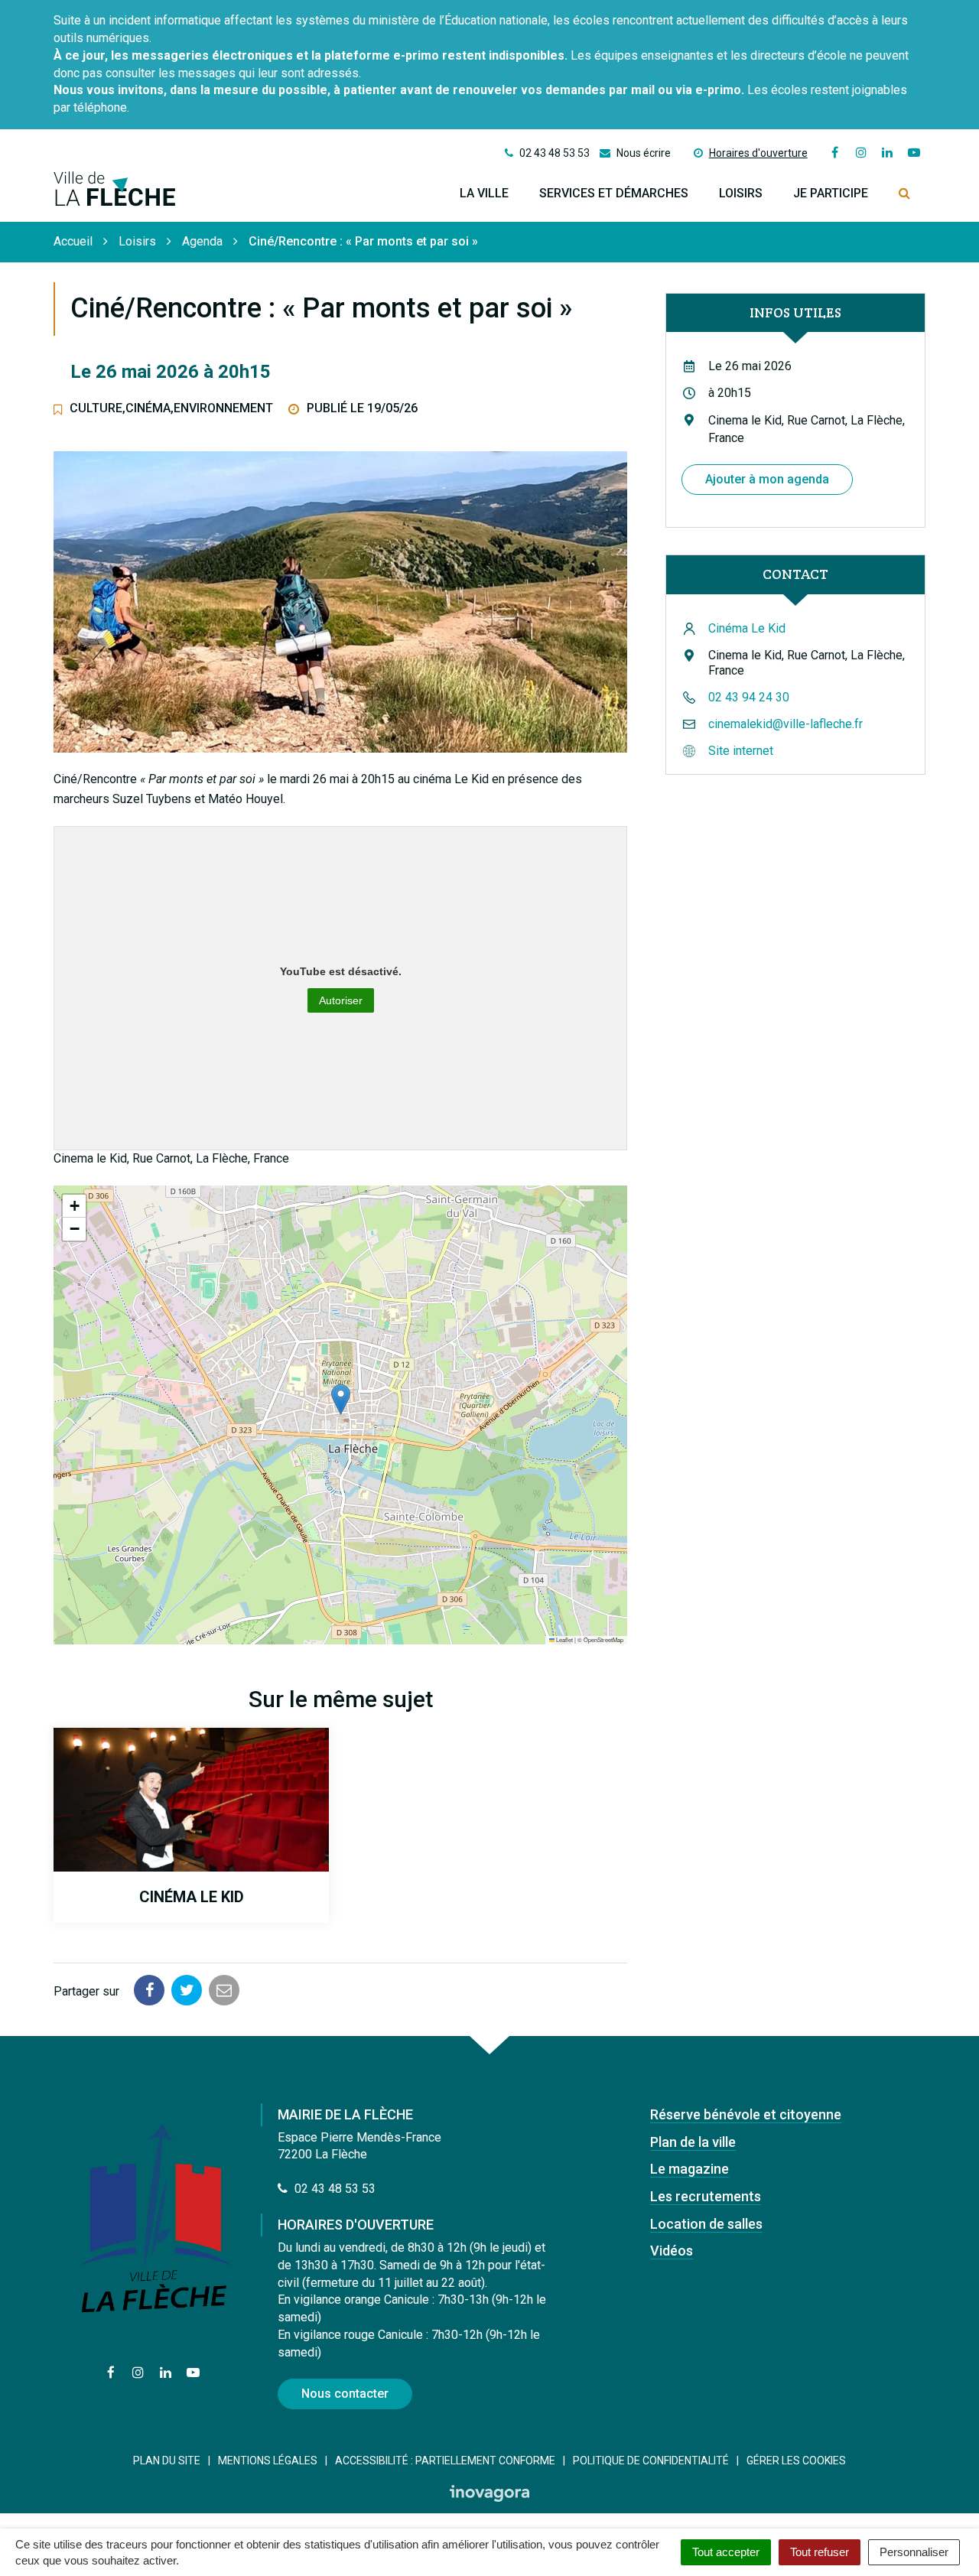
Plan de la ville (693, 2142)
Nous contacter (345, 2394)
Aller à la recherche (233, 8)
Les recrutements (706, 2196)
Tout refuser (820, 2552)
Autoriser (341, 1000)
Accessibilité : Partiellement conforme (445, 2461)
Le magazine (690, 2169)
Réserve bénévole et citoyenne (746, 2114)
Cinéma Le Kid (747, 628)
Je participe (831, 193)
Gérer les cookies (796, 2461)
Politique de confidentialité (651, 2461)
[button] (341, 1399)
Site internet (741, 751)
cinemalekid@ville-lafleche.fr (785, 724)
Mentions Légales (268, 2461)
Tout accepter (726, 2552)
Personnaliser (914, 2552)
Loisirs (741, 193)
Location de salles (706, 2224)
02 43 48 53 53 (333, 2189)
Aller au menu (40, 8)
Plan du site (167, 2461)
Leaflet (564, 1639)
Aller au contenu (129, 8)
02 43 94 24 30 (749, 697)
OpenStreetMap (603, 1639)
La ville (484, 193)
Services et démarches (614, 193)
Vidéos (672, 2251)
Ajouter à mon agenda (767, 479)
